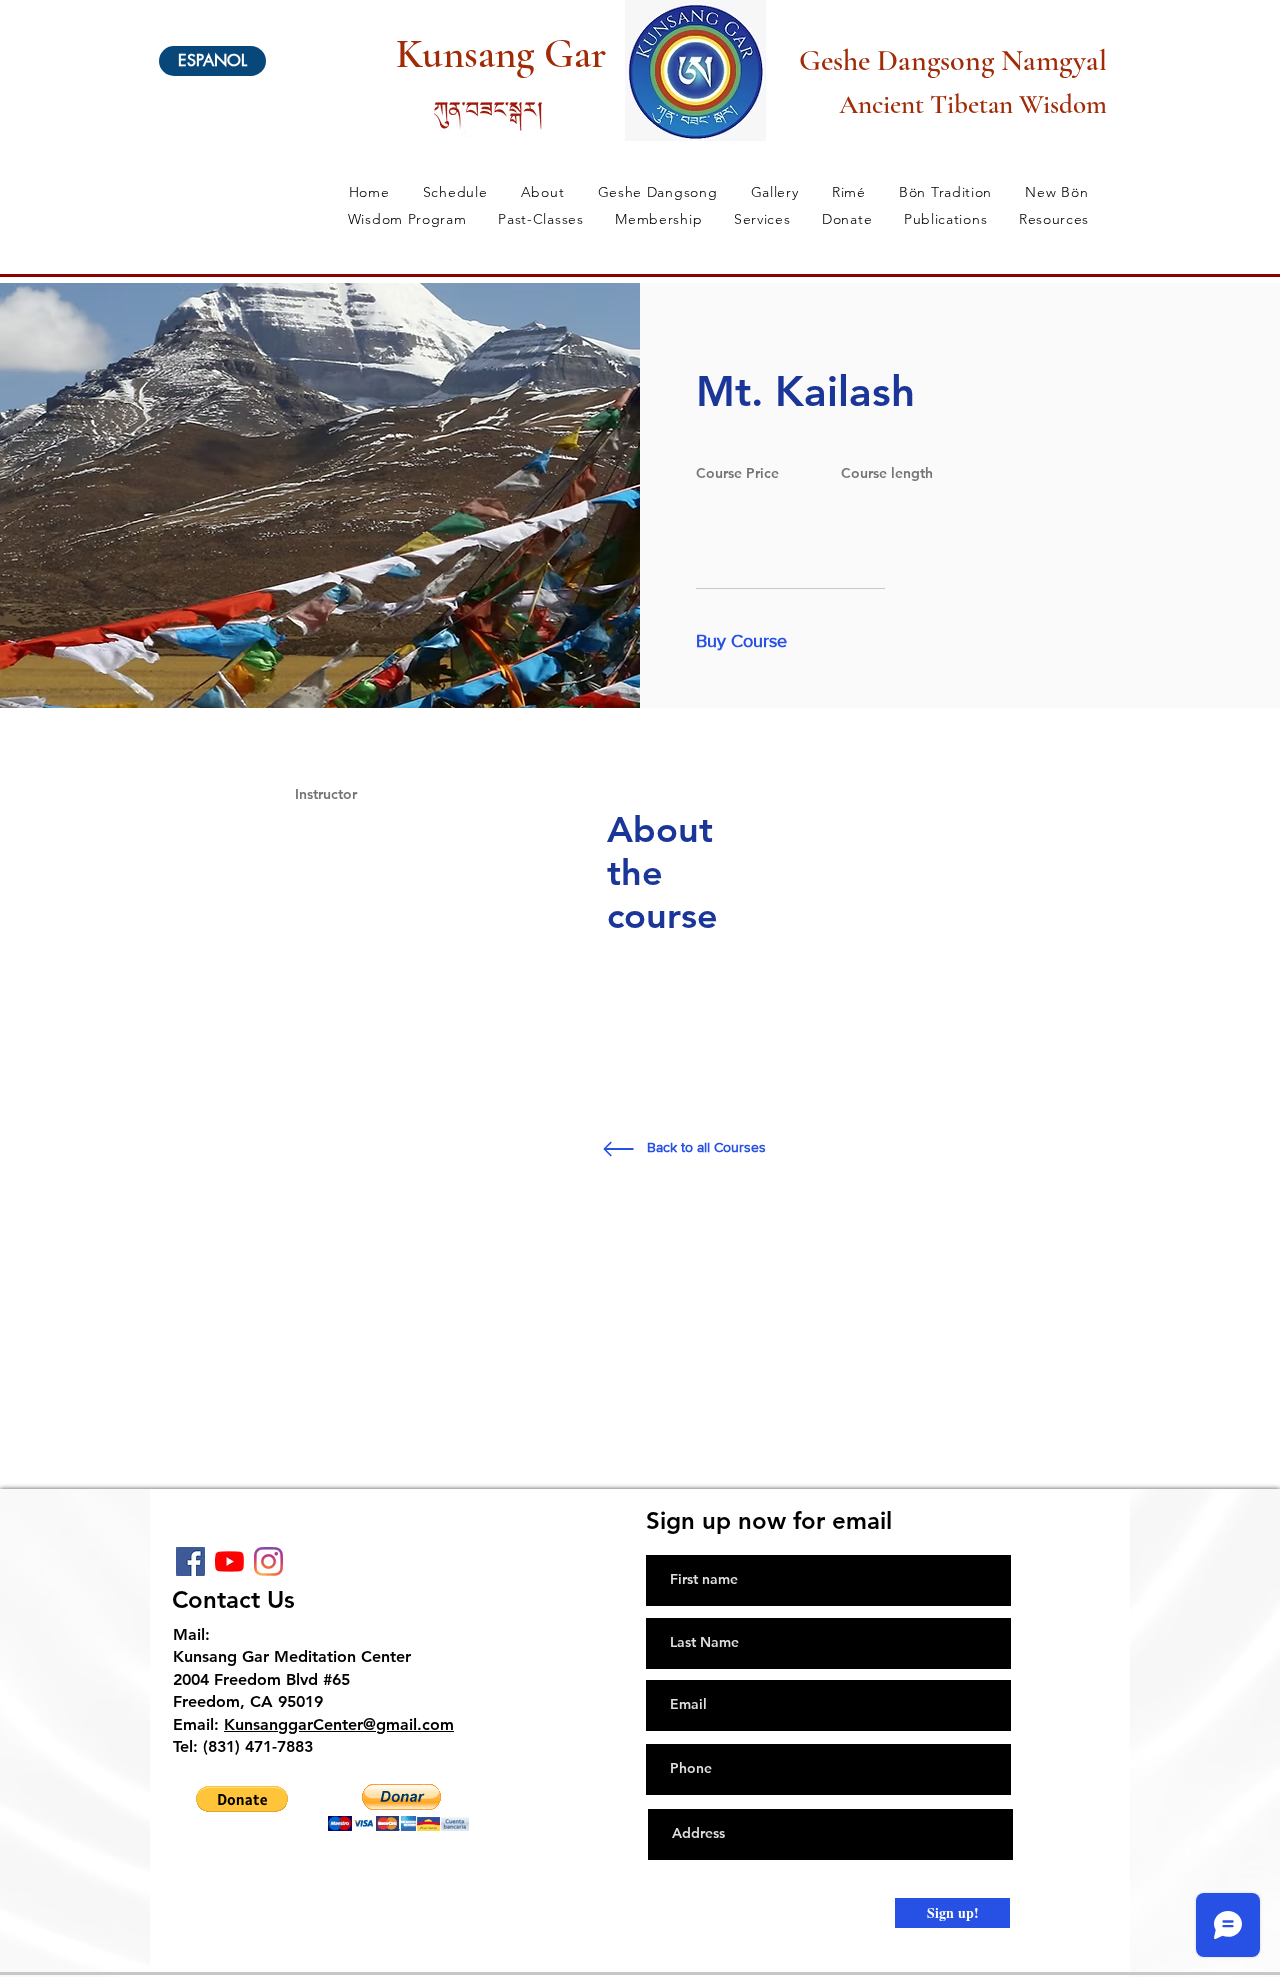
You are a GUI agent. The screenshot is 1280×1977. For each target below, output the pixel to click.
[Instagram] (268, 1561)
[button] (750, 642)
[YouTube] (229, 1561)
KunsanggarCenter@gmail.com (339, 1724)
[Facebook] (190, 1561)
